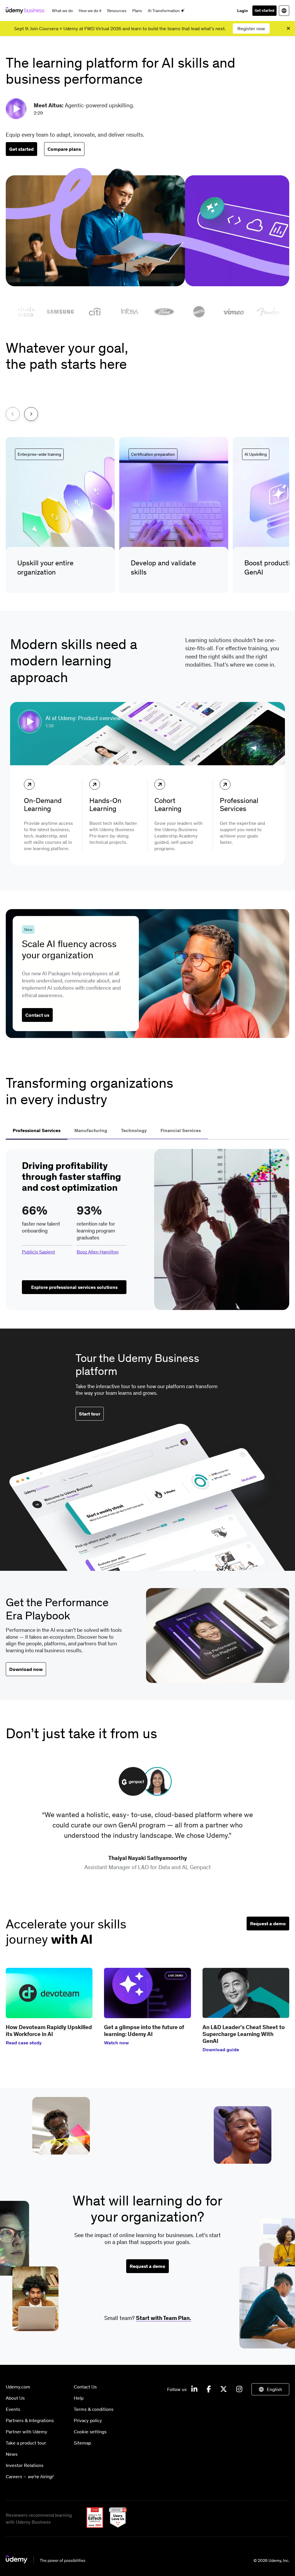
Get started (264, 11)
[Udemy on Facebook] (209, 2389)
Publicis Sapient (38, 1252)
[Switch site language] (284, 11)
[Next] (31, 414)
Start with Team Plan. (163, 2318)
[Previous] (13, 414)
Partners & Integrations (30, 2420)
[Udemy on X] (224, 2389)
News (12, 2454)
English (274, 2389)
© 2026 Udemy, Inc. (271, 2560)
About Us (15, 2398)
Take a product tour (26, 2443)
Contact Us (85, 2387)
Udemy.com (18, 2387)
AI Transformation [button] (164, 11)
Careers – (29, 2476)
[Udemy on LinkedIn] (194, 2389)
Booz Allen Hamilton (98, 1252)
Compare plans (64, 149)
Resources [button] (117, 11)
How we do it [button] (90, 11)
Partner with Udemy (27, 2432)
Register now (251, 28)
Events (13, 2409)
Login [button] (242, 11)
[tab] (37, 1131)
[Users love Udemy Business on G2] (116, 2526)
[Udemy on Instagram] (239, 2389)
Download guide (221, 2050)
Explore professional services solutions (74, 1287)
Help (79, 2398)
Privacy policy (88, 2420)
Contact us (37, 1015)
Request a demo (268, 1924)
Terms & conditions (94, 2409)
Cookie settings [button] (90, 2432)
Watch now (116, 2043)
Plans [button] (137, 11)
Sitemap (82, 2443)
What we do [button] (62, 11)
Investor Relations (25, 2465)
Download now (26, 1669)
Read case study (24, 2043)
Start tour (90, 1414)
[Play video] (17, 109)
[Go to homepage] (46, 2562)
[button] (60, 515)
